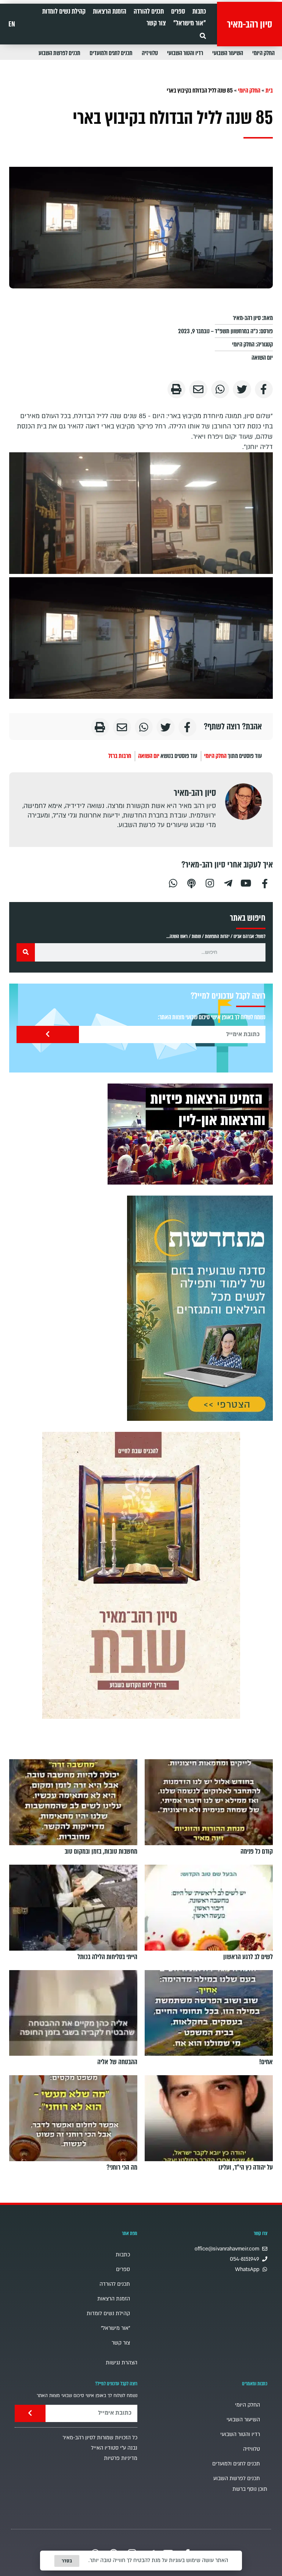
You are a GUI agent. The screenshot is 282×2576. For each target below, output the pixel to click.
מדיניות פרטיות (121, 2458)
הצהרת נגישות (122, 2363)
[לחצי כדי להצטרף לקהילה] (200, 1308)
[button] (203, 36)
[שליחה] (48, 1034)
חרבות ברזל (120, 756)
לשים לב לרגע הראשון (248, 1957)
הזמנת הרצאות (110, 11)
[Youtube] (246, 882)
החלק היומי (263, 53)
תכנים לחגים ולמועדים (111, 53)
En (12, 24)
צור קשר (156, 23)
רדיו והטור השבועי (185, 53)
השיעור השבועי (228, 53)
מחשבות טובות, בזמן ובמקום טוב (101, 1851)
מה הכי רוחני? (122, 2167)
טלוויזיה (150, 53)
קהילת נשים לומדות (64, 11)
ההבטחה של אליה (117, 2062)
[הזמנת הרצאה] (190, 1134)
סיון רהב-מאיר (250, 24)
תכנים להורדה (149, 11)
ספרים (178, 11)
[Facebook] (265, 882)
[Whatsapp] (173, 882)
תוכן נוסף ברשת (250, 2489)
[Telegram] (228, 882)
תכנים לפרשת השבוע (59, 53)
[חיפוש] (26, 952)
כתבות (199, 11)
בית (269, 91)
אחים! (266, 2062)
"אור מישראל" (190, 23)
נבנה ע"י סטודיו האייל (114, 2448)
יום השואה (262, 358)
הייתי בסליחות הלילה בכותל (107, 1957)
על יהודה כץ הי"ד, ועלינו (246, 2167)
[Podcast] (191, 882)
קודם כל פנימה (257, 1851)
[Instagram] (210, 882)
